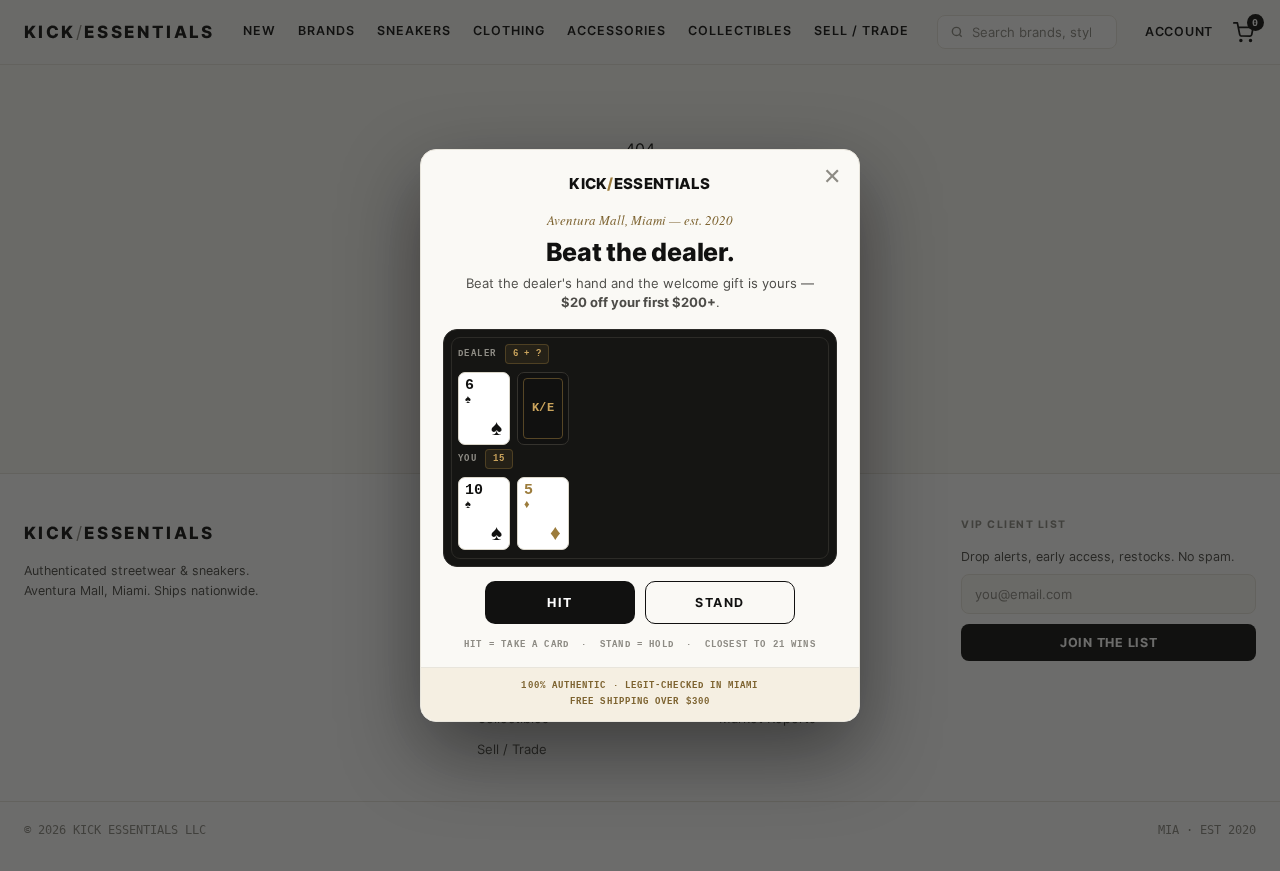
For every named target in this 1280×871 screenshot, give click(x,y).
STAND (720, 602)
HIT (560, 602)
